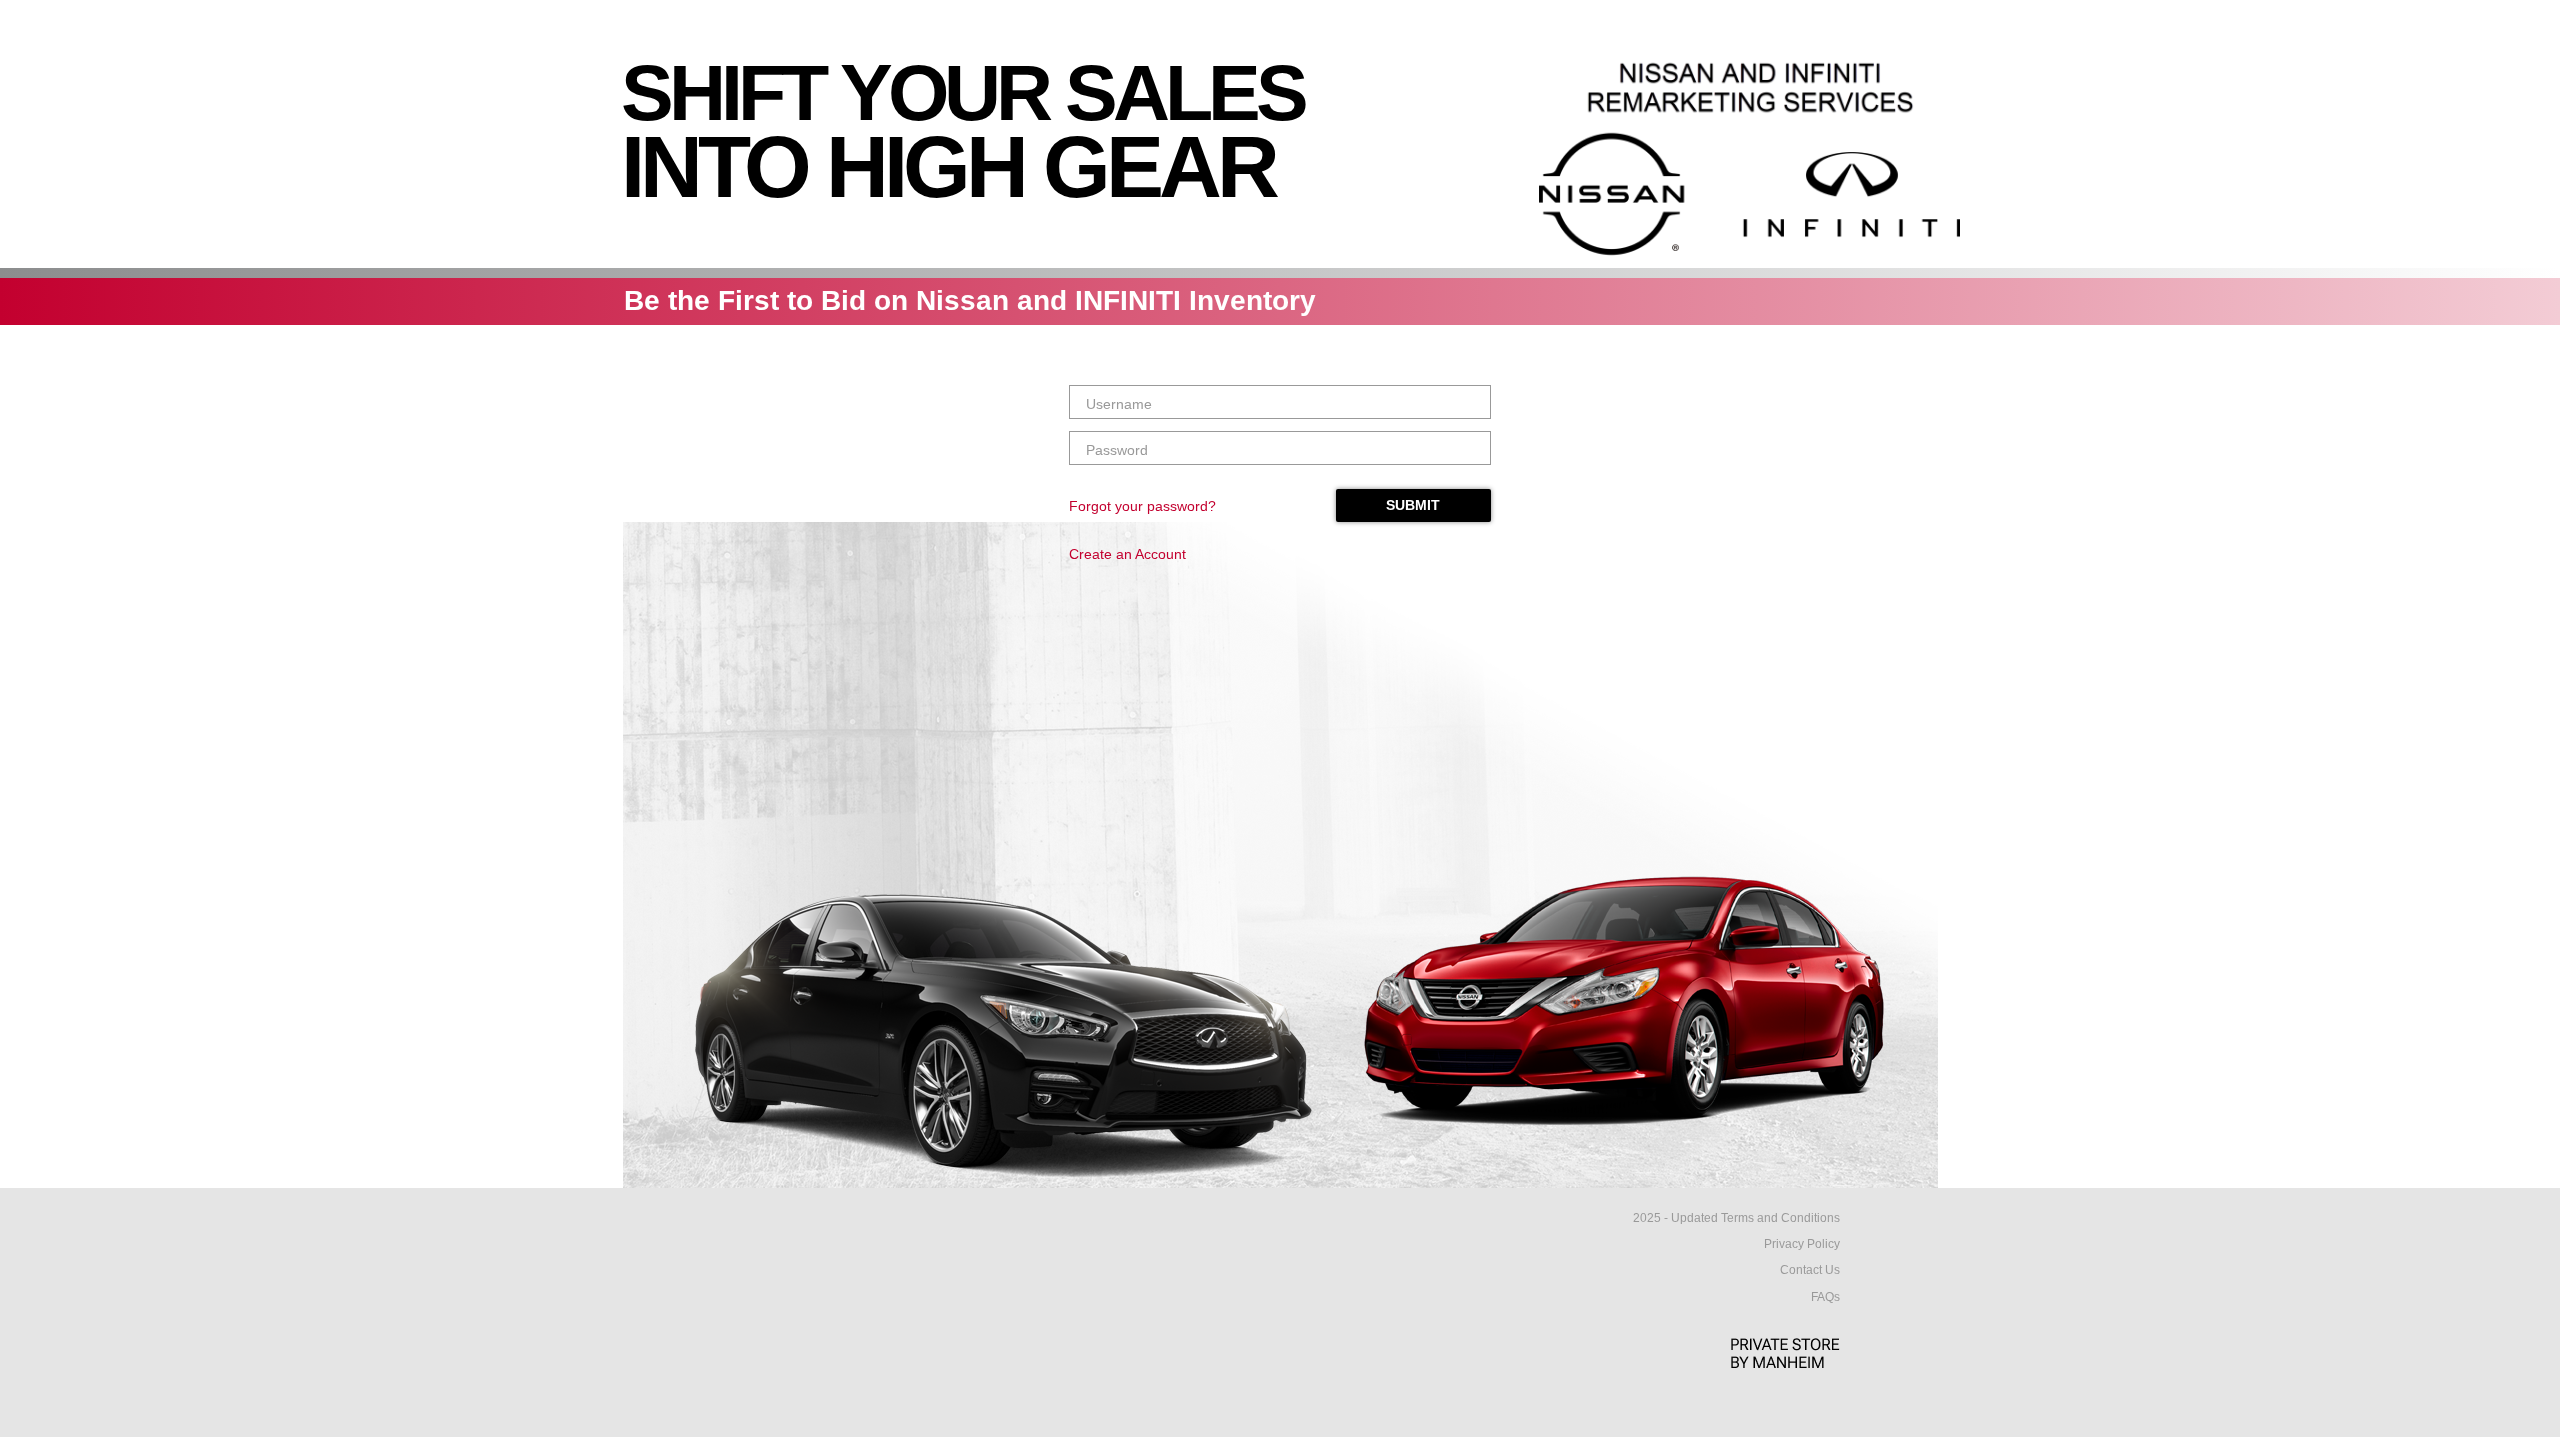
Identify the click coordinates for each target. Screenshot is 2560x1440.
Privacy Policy (1802, 1244)
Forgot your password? (1142, 506)
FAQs (1825, 1297)
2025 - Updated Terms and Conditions (1736, 1218)
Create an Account (1127, 554)
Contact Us (1810, 1270)
